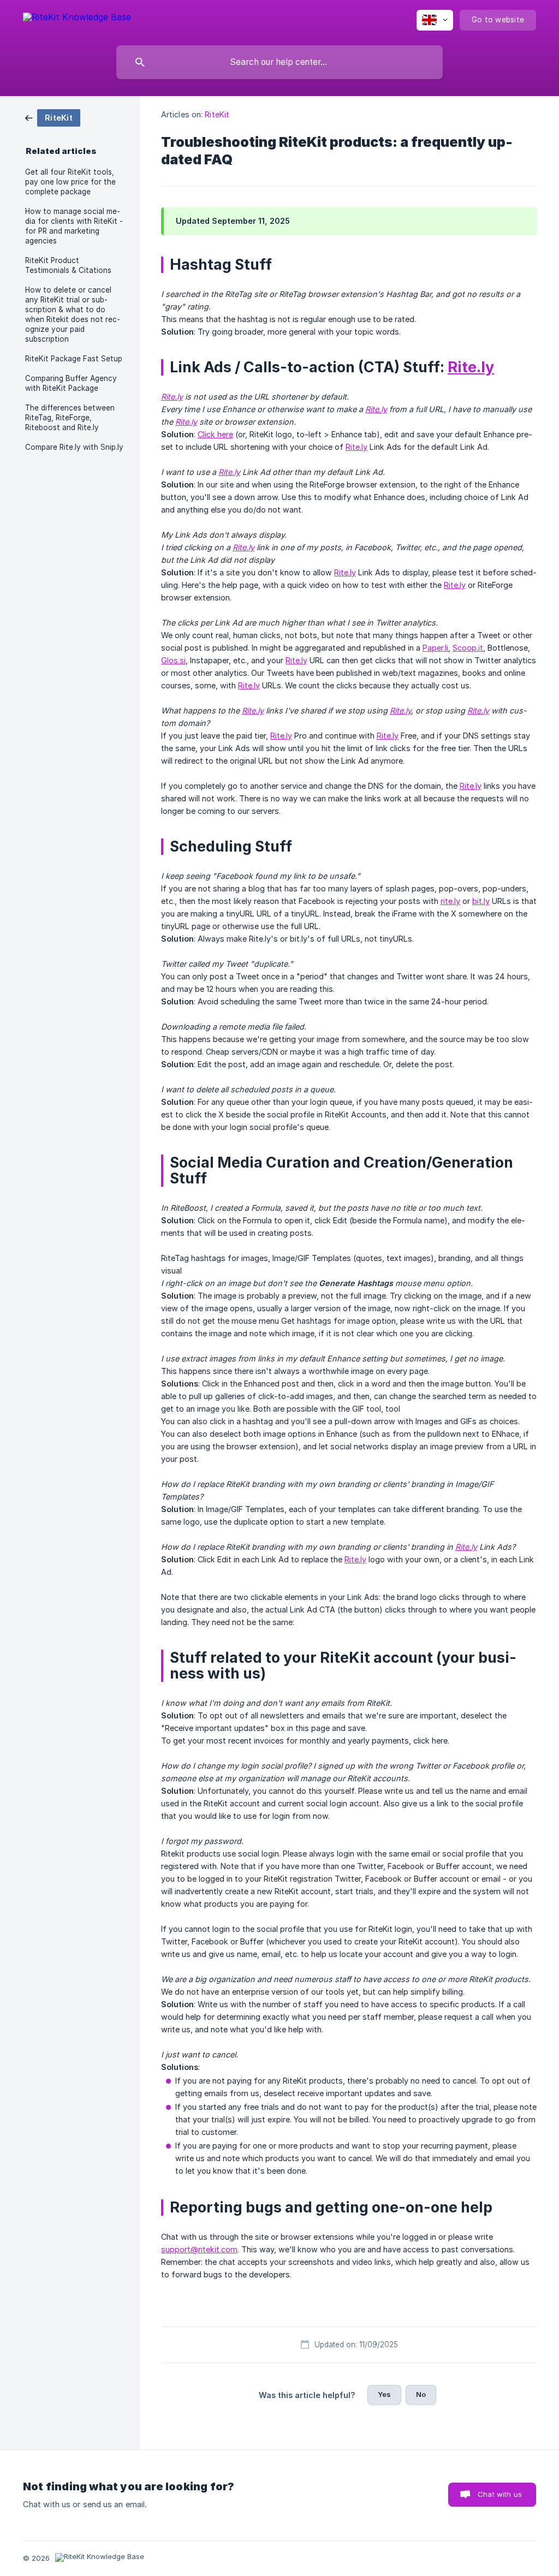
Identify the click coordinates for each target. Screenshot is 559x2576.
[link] (53, 117)
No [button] (421, 2394)
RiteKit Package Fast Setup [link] (74, 359)
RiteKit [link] (217, 114)
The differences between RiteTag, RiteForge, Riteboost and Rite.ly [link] (70, 418)
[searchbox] (279, 62)
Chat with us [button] (500, 2494)
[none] (77, 19)
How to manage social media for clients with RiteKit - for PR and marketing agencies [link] (74, 226)
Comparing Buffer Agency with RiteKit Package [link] (71, 383)
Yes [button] (384, 2394)
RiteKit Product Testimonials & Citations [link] (68, 265)
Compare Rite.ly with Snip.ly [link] (74, 447)
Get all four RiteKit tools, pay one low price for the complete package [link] (70, 182)
